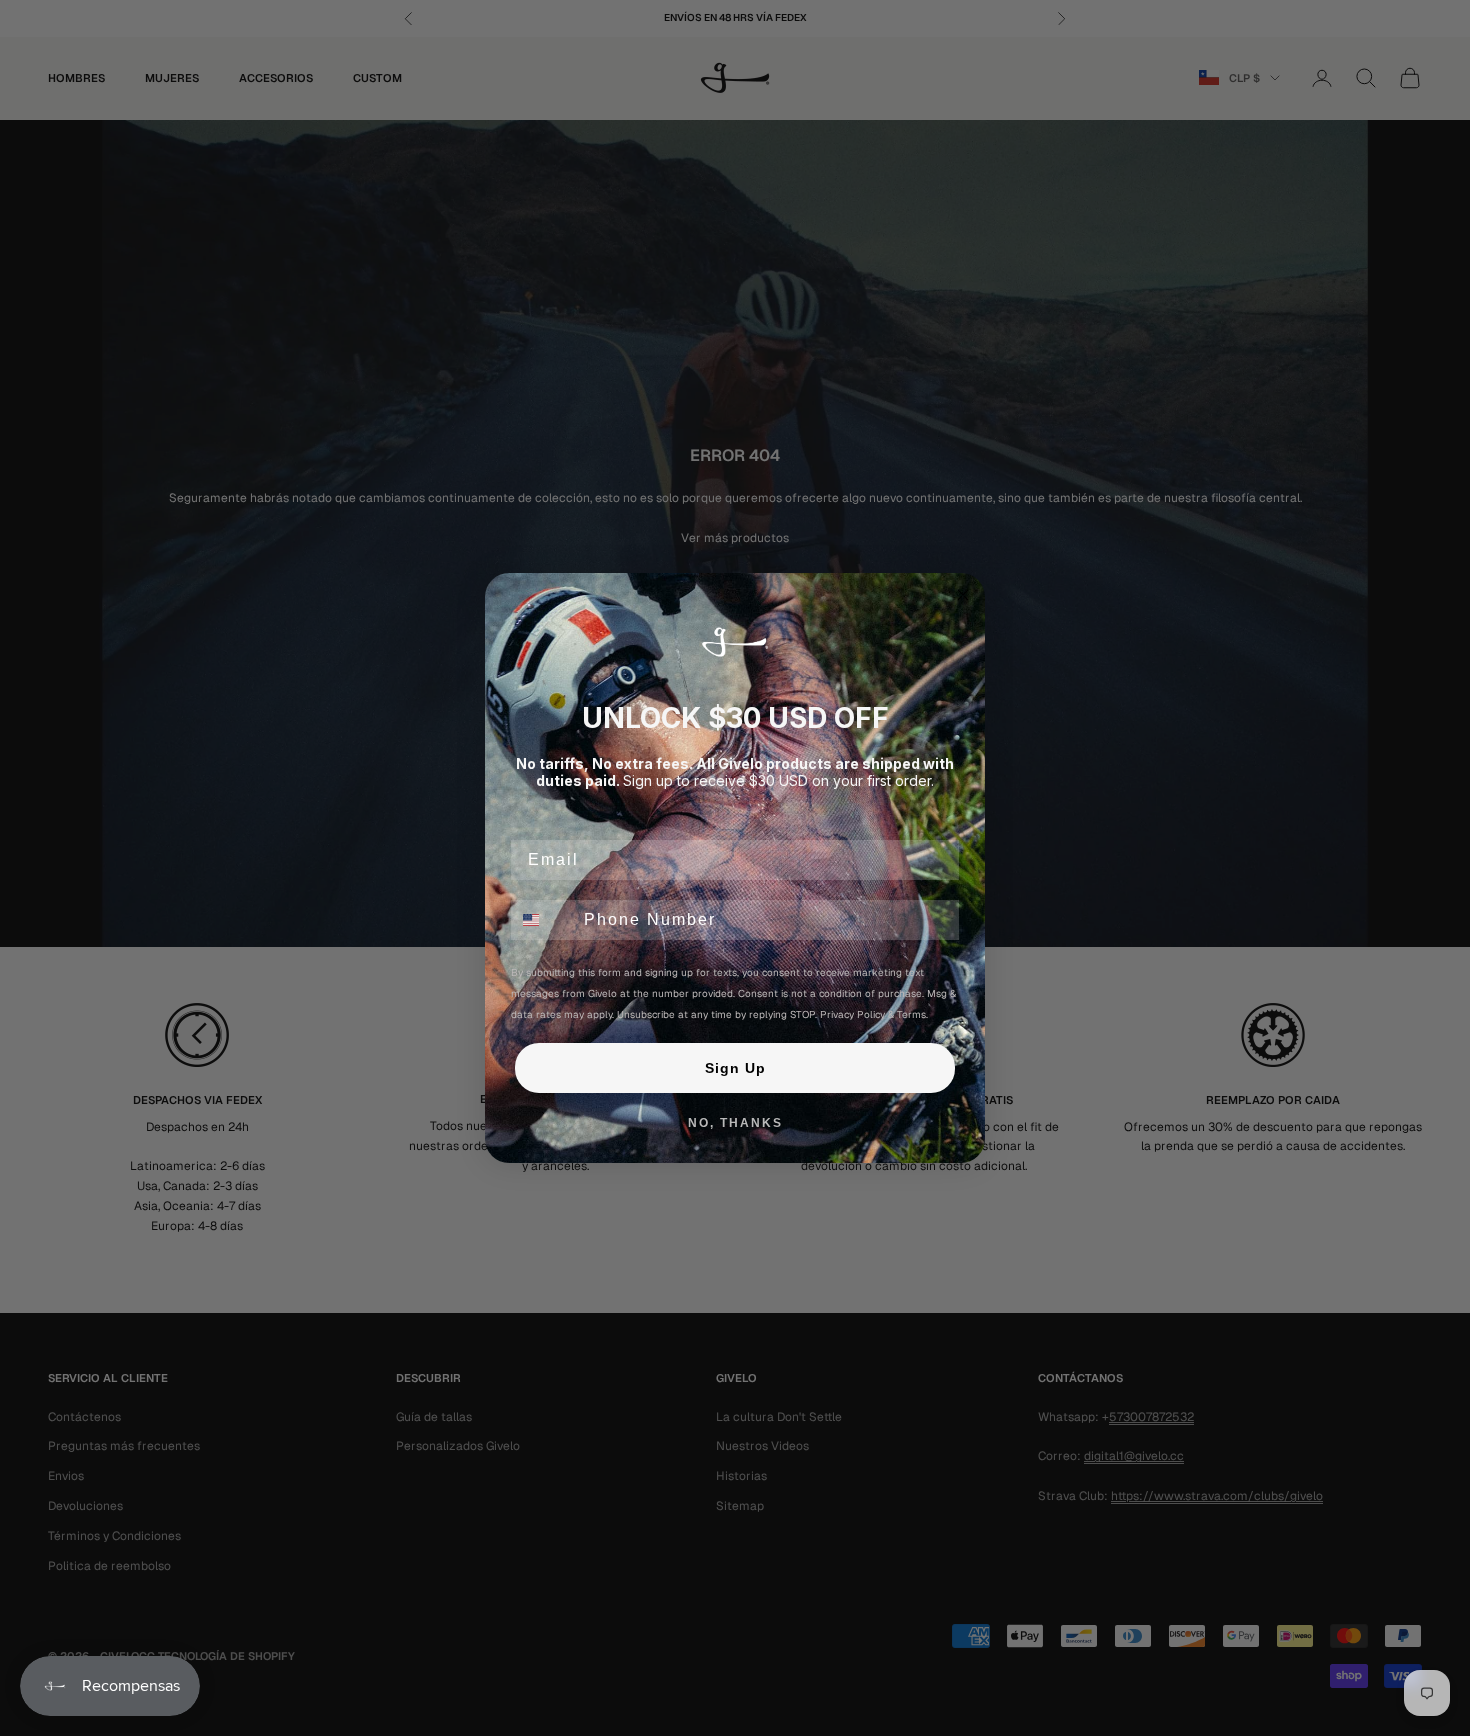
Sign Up (735, 1068)
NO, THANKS (735, 1123)
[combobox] (543, 920)
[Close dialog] (963, 595)
